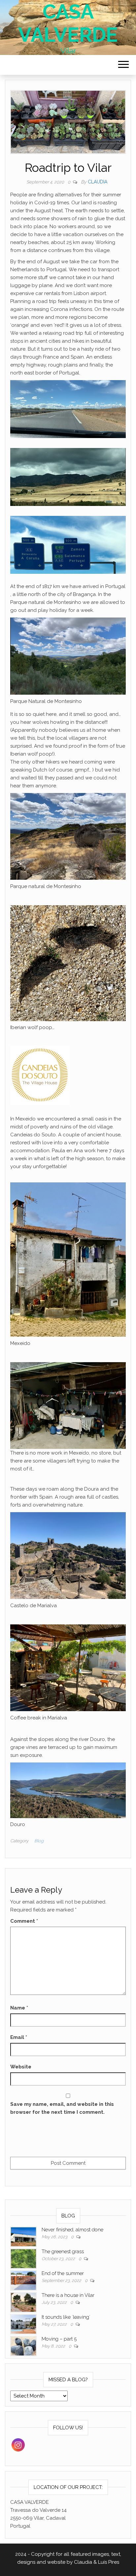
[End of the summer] (23, 2280)
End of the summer (63, 2273)
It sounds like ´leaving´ (66, 2317)
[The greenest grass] (23, 2258)
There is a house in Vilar (68, 2295)
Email (19, 2037)
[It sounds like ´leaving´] (23, 2324)
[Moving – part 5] (23, 2346)
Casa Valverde (68, 23)
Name (19, 2008)
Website (21, 2067)
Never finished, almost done (72, 2230)
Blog (39, 1841)
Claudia (98, 182)
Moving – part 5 (59, 2339)
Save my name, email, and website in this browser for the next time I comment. (62, 2108)
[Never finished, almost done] (23, 2237)
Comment (24, 1921)
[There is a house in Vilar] (23, 2302)
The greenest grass (63, 2252)
